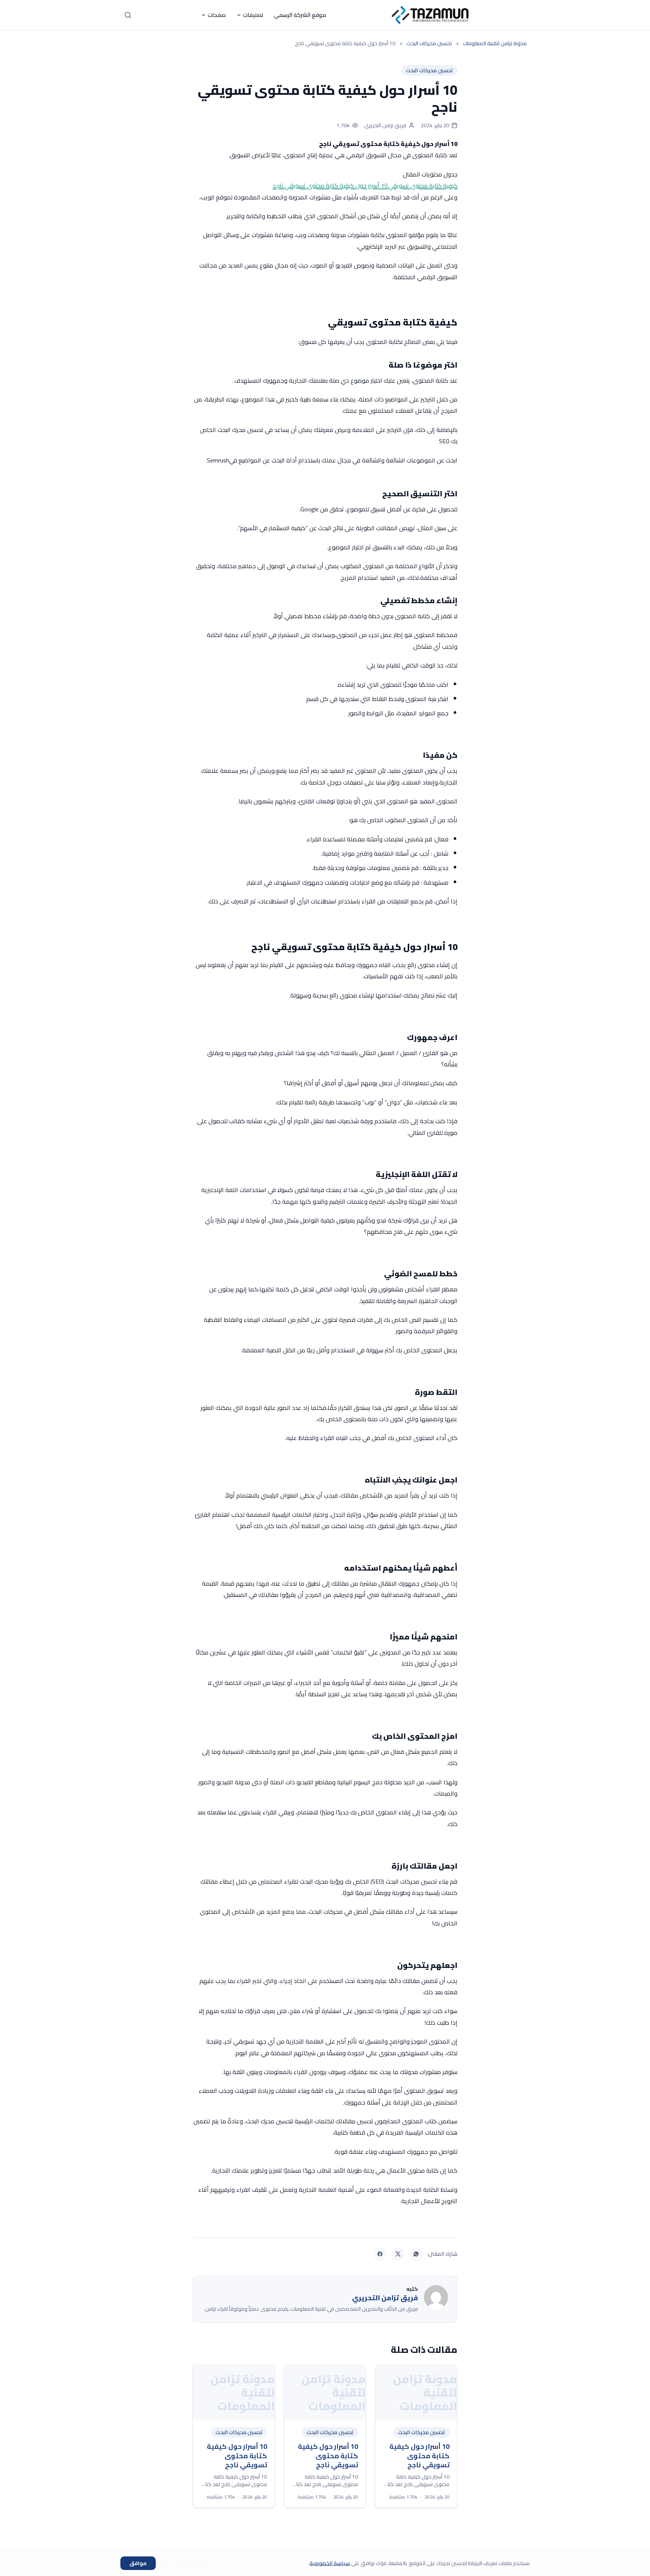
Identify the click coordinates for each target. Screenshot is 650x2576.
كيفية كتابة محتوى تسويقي (423, 186)
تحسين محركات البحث (429, 70)
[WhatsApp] (416, 2254)
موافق (138, 2563)
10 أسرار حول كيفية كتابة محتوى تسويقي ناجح (330, 186)
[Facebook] (380, 2254)
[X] (398, 2254)
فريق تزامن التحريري (385, 125)
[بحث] (128, 15)
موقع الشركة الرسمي (300, 15)
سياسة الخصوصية (330, 2563)
